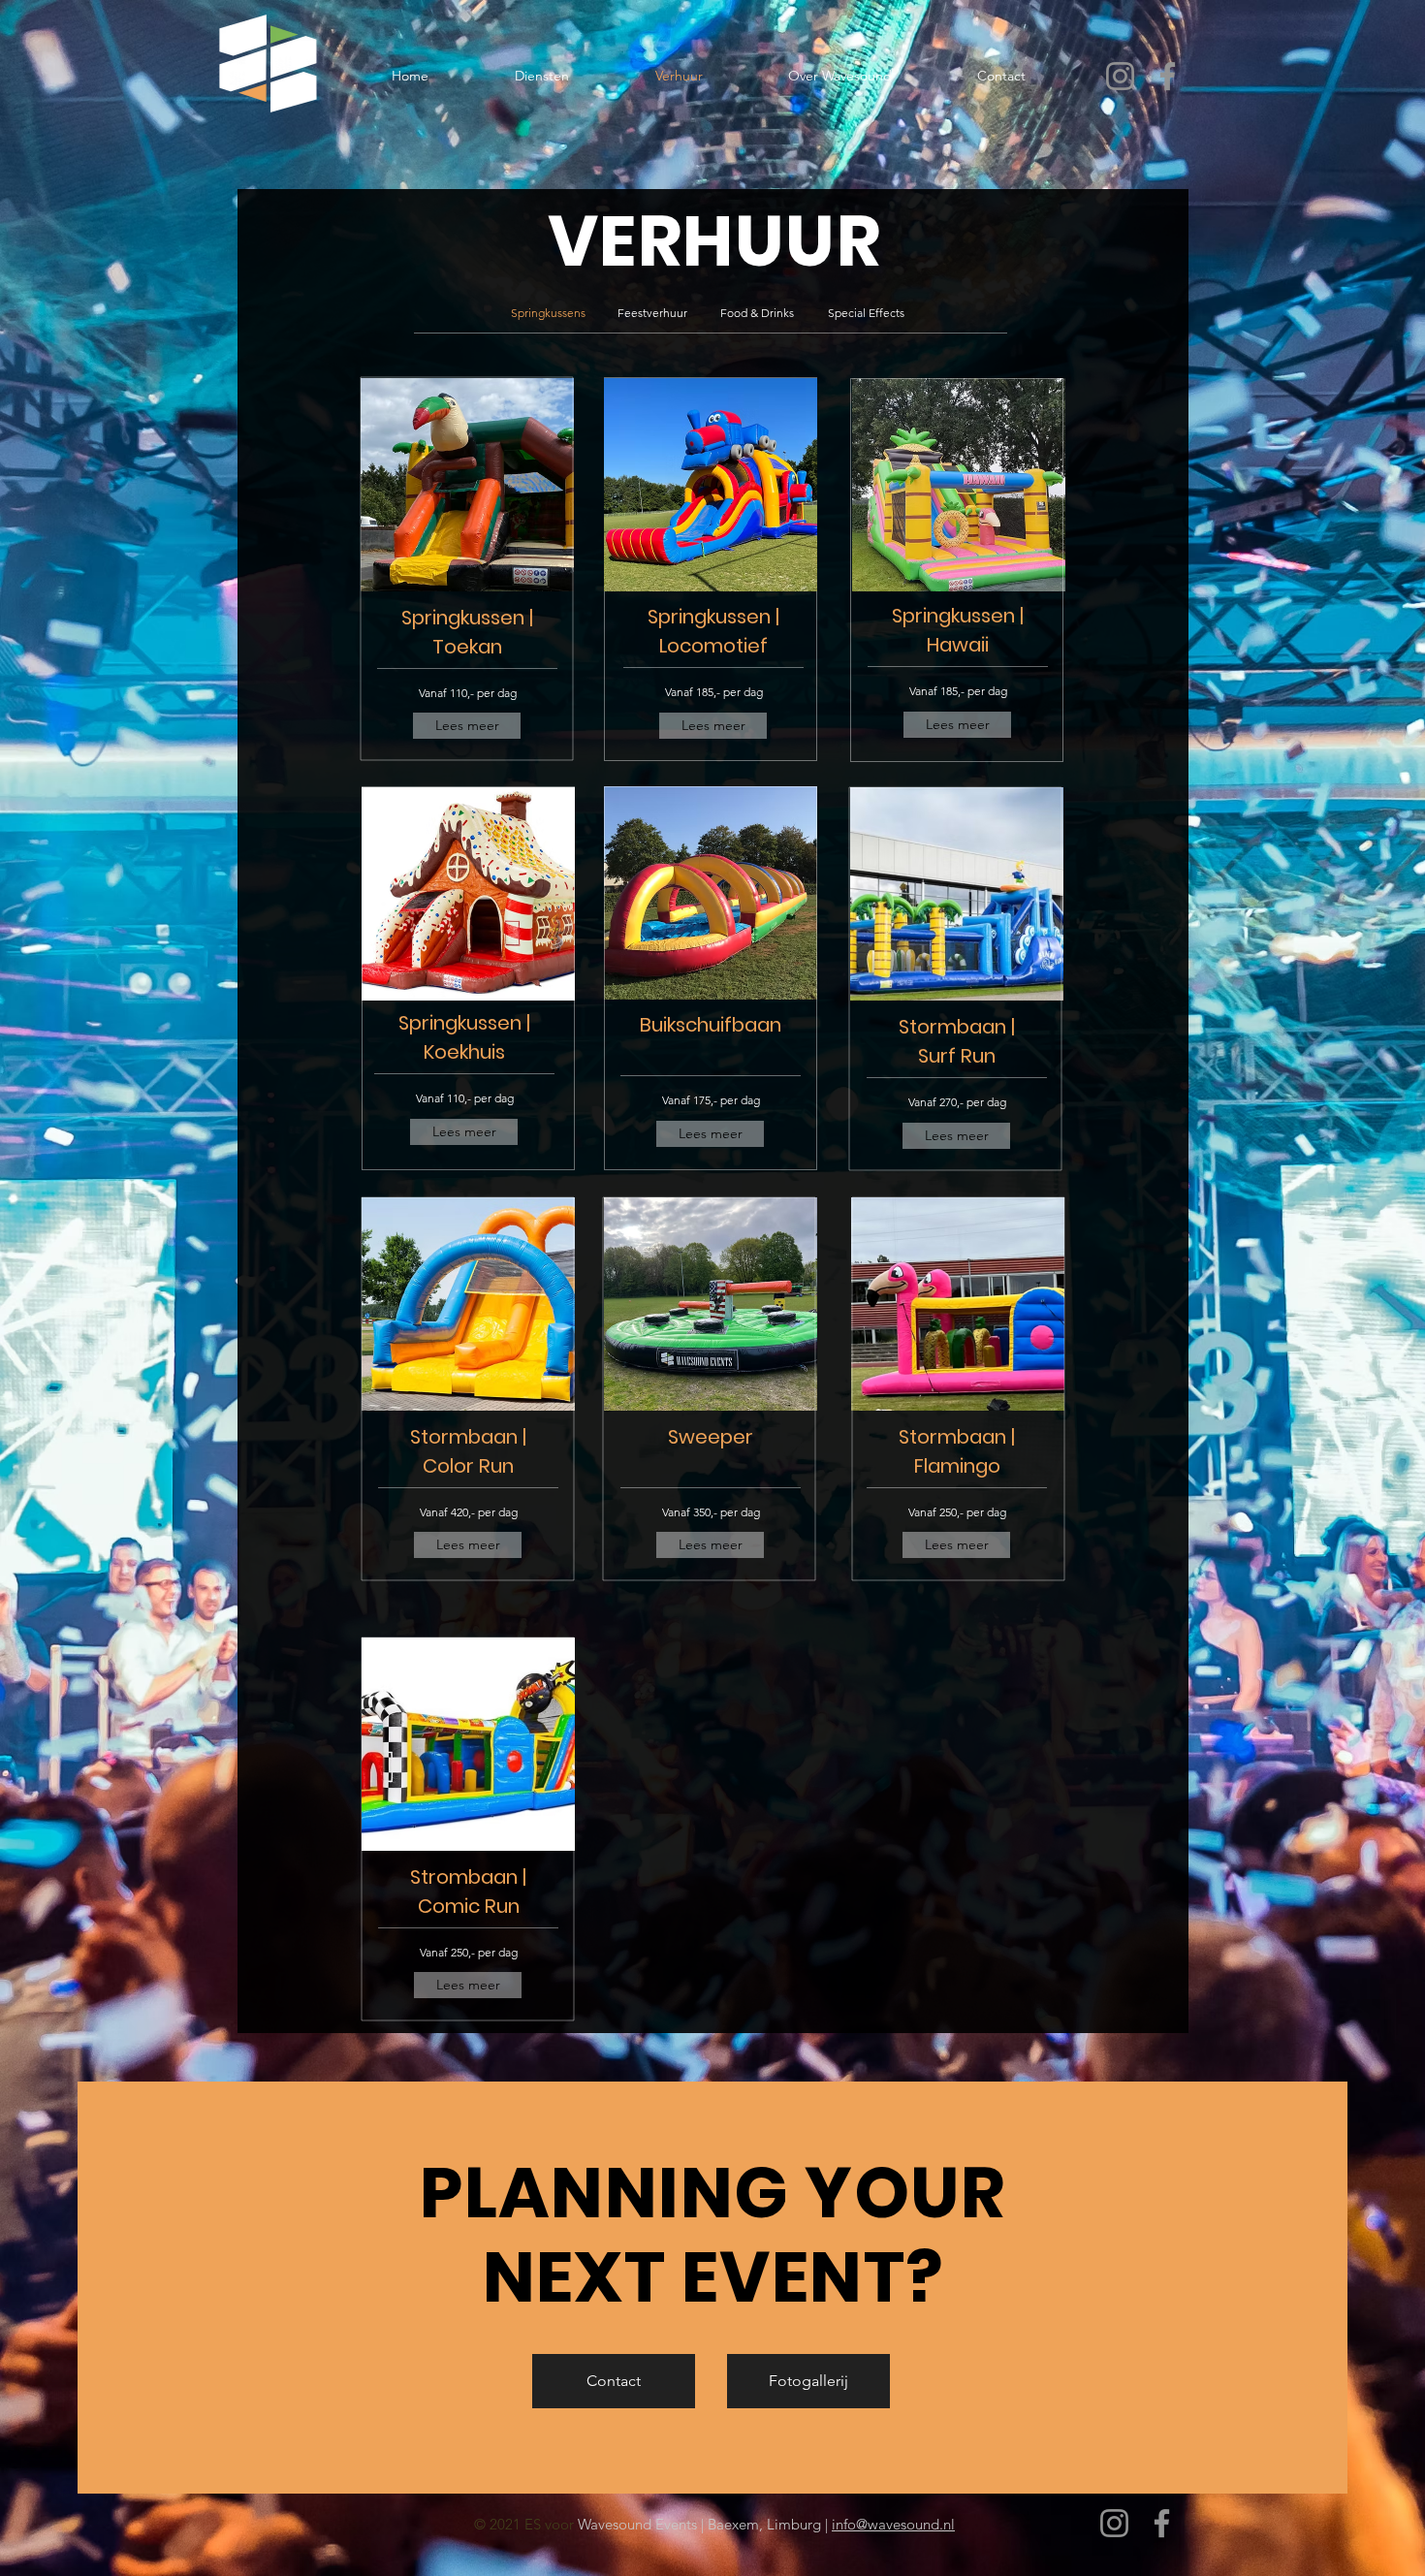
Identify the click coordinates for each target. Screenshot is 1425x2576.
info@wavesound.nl (893, 2524)
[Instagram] (1120, 76)
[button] (548, 313)
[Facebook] (1168, 76)
